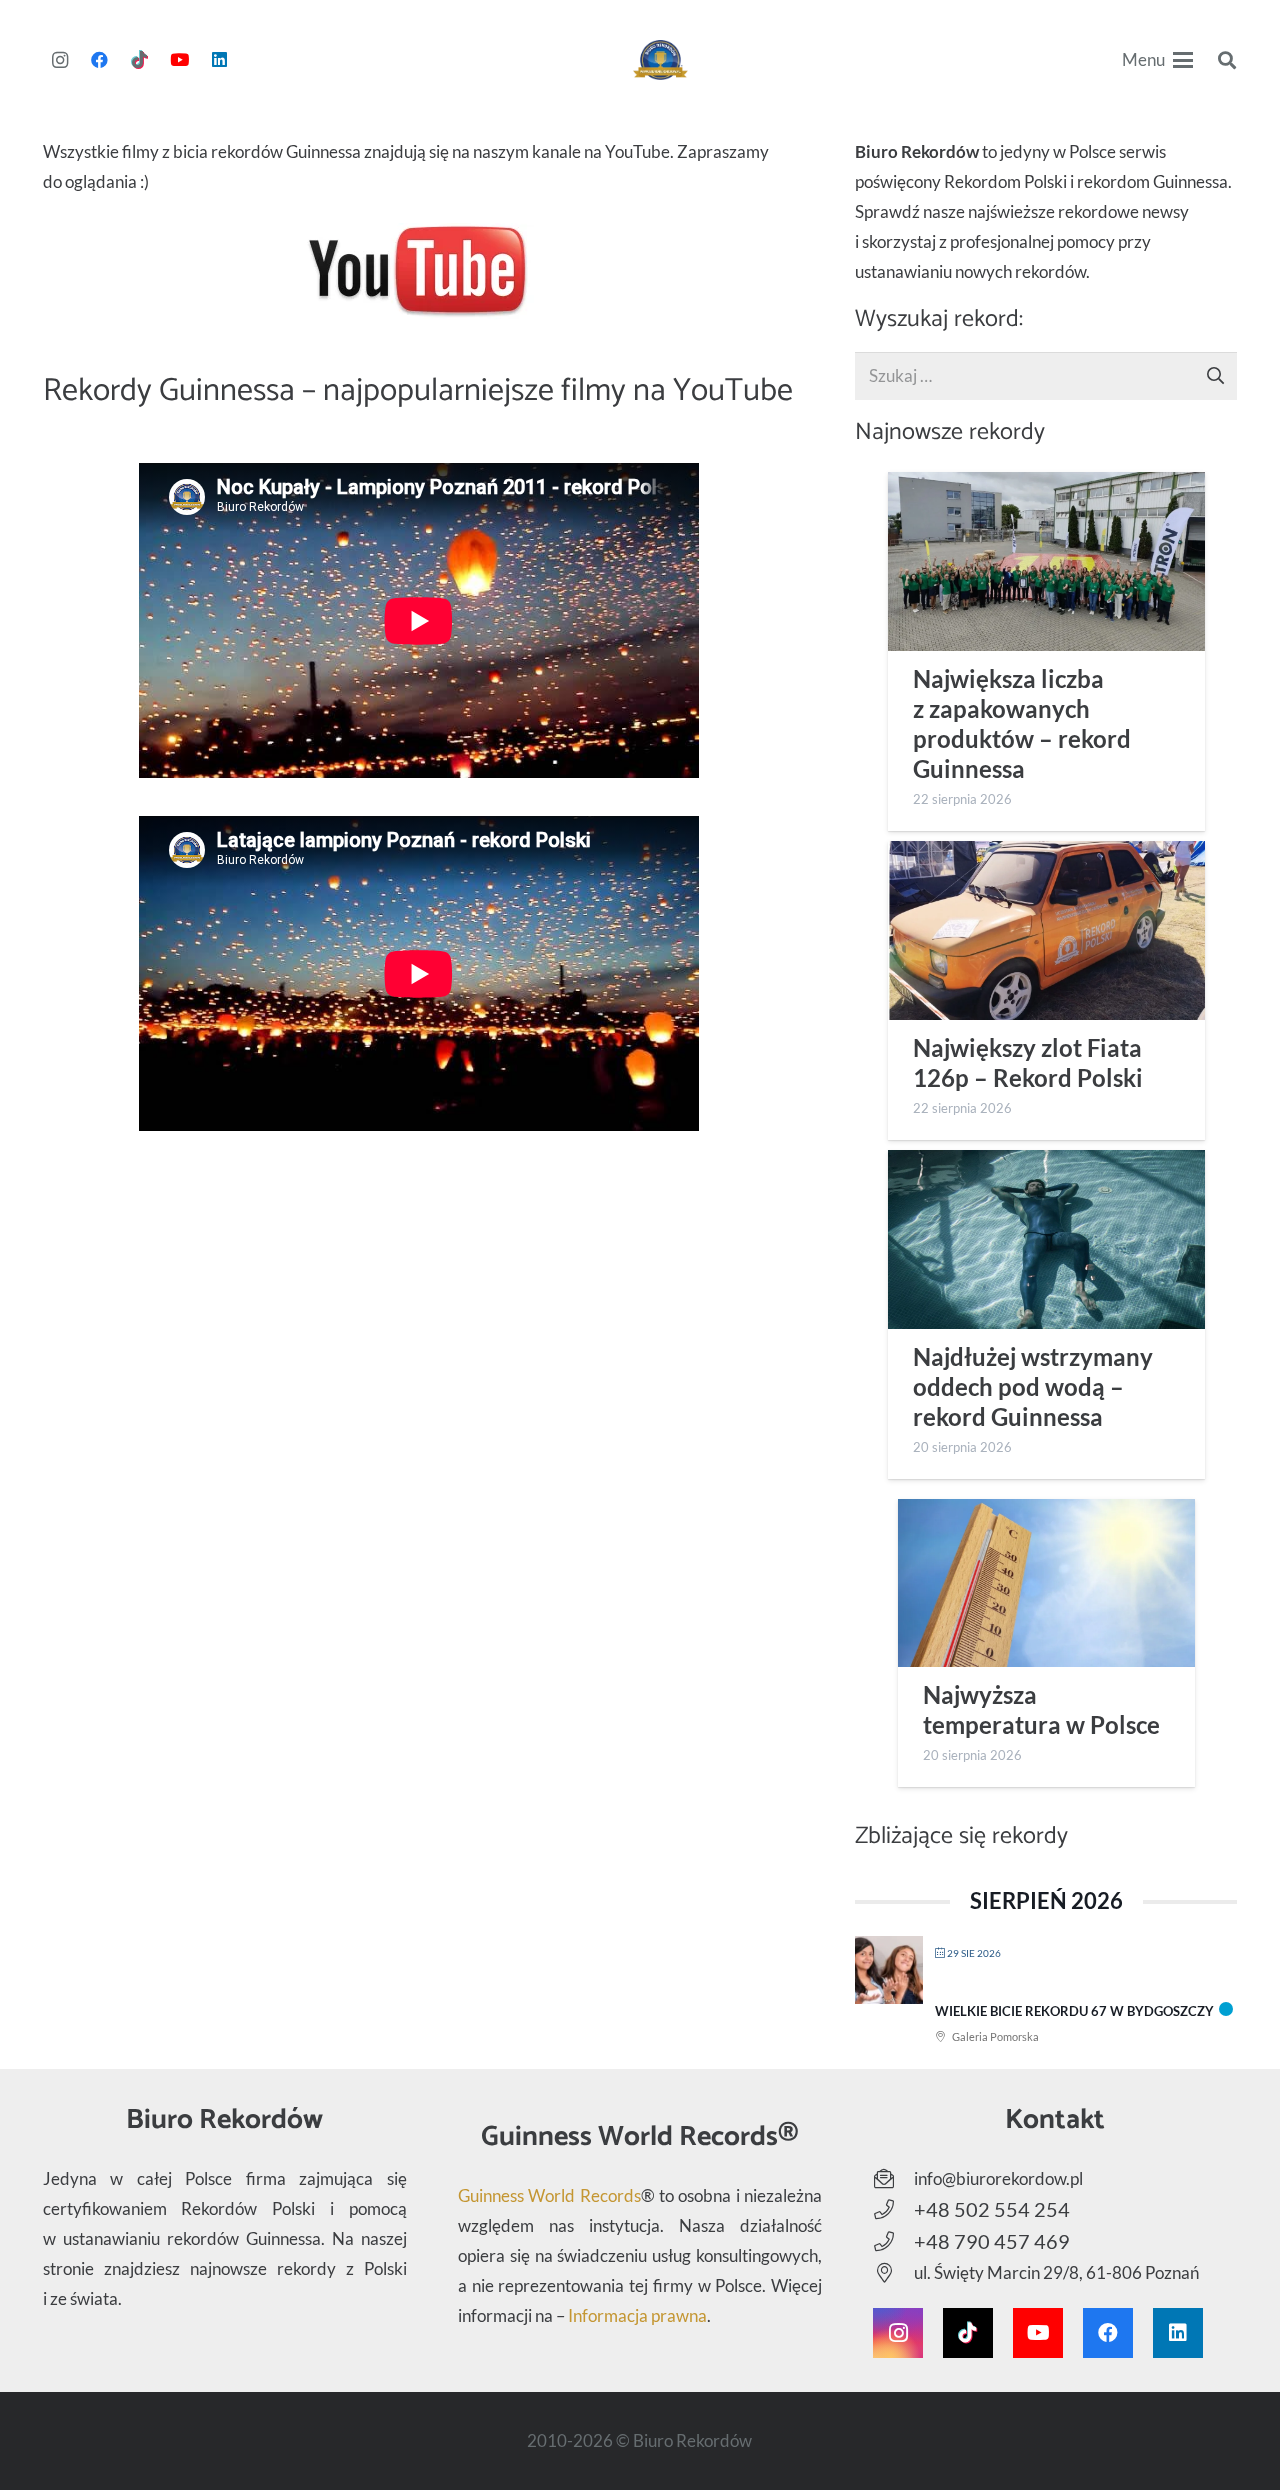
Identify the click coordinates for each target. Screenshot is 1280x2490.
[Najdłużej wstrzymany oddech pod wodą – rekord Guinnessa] (1046, 1239)
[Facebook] (100, 60)
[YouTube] (180, 60)
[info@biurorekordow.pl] (893, 2179)
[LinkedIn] (220, 60)
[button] (1157, 60)
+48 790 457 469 (992, 2241)
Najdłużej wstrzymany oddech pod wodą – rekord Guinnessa (1033, 1387)
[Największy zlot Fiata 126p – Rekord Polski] (1046, 930)
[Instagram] (60, 60)
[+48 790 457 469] (893, 2242)
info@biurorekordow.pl (998, 2178)
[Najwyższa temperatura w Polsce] (1046, 1582)
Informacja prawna (637, 2315)
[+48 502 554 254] (893, 2210)
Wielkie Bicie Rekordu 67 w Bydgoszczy (1074, 2011)
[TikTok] (140, 60)
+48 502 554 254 (992, 2209)
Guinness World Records (549, 2195)
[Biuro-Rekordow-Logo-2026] (660, 60)
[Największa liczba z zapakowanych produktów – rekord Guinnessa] (1046, 561)
